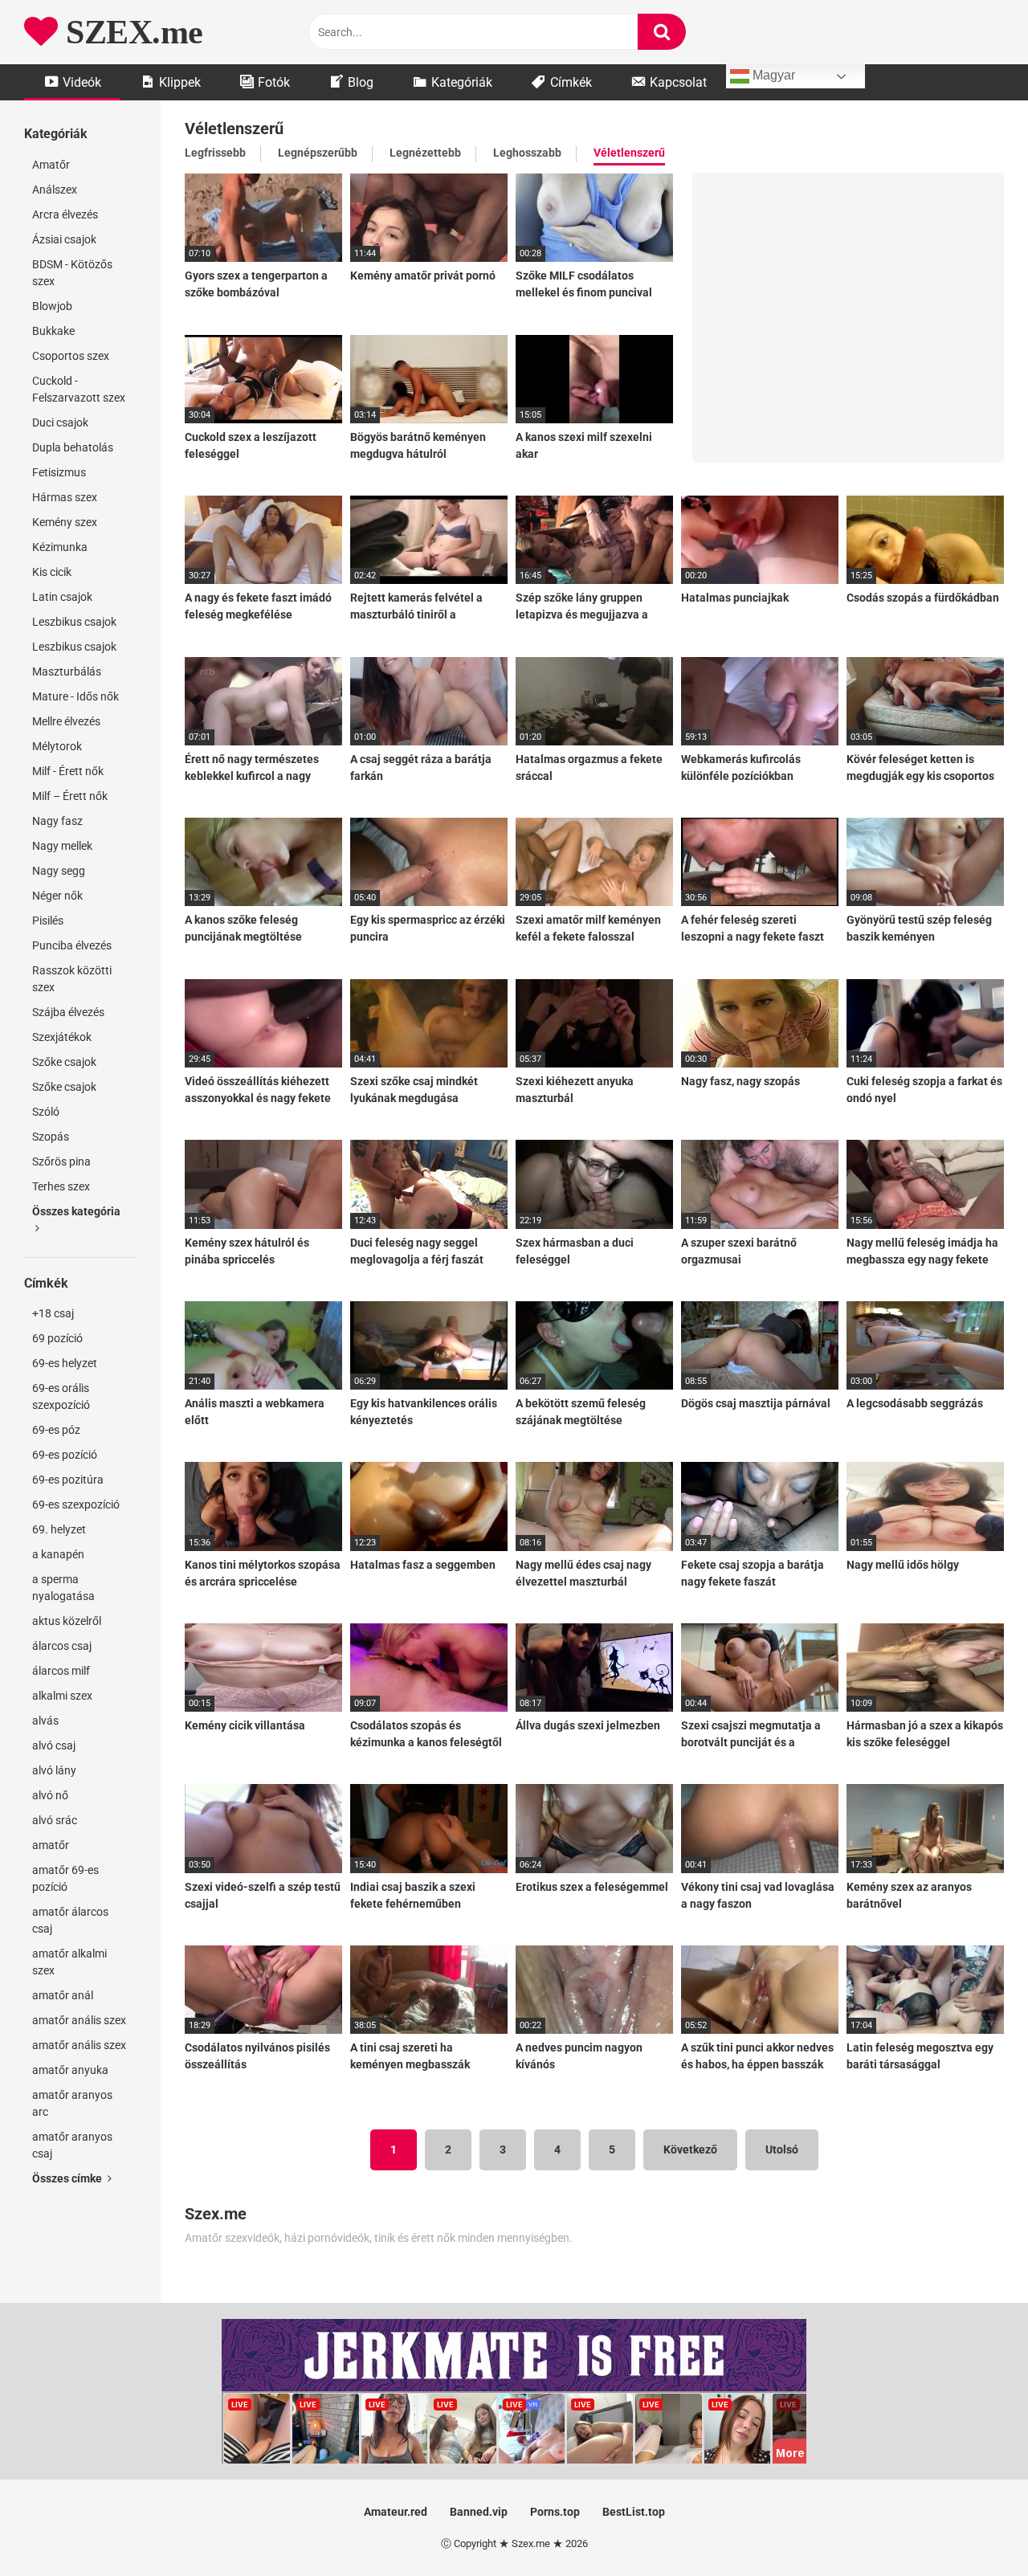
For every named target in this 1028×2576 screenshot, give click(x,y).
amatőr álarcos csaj (70, 1920)
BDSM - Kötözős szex (72, 273)
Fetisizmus (59, 472)
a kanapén (58, 1554)
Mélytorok (57, 746)
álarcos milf (61, 1671)
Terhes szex (61, 1186)
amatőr (51, 1845)
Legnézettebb (425, 153)
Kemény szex (65, 522)
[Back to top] (974, 2527)
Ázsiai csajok (64, 239)
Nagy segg (59, 871)
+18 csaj (53, 1313)
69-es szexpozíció (76, 1504)
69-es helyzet (65, 1363)
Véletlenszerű (629, 153)
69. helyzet (59, 1529)
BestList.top (634, 2512)
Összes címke (68, 2178)
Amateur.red (396, 2512)
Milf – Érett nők (70, 796)
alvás (45, 1721)
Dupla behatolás (73, 447)
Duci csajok (60, 423)
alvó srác (55, 1820)
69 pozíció (57, 1338)
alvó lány (54, 1770)
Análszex (55, 190)
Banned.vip (479, 2512)
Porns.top (555, 2512)
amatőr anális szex (79, 2020)
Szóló (46, 1112)
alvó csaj (54, 1745)
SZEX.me (131, 32)
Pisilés (48, 921)
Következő (690, 2149)
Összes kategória (76, 1211)
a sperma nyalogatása (63, 1588)
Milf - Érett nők (68, 771)
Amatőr (51, 165)
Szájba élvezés (68, 1012)
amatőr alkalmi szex (69, 1962)
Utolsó (782, 2149)
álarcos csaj (62, 1646)
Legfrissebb (215, 153)
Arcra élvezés (65, 214)
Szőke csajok (64, 1062)
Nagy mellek (62, 846)
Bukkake (53, 331)
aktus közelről (67, 1621)
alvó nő (50, 1795)
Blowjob (52, 306)
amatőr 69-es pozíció (65, 1878)
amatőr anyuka (70, 2070)
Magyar (772, 75)
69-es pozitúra (68, 1480)
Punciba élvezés (72, 945)
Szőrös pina (61, 1161)
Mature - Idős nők (75, 696)
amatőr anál (63, 1995)
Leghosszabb (527, 153)
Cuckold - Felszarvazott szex (79, 389)
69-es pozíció (65, 1455)
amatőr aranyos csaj (72, 2145)
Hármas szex (65, 497)
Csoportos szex (71, 356)
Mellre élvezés (66, 721)
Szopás (51, 1137)
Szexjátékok (62, 1037)
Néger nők (57, 896)
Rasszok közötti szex (72, 979)
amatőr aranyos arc (72, 2103)
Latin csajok (62, 597)
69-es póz (56, 1430)
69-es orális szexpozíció (61, 1396)
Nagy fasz (57, 821)
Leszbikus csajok (74, 622)
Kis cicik (52, 572)
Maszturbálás (67, 672)
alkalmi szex (62, 1696)
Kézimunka (60, 547)
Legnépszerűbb (318, 153)
